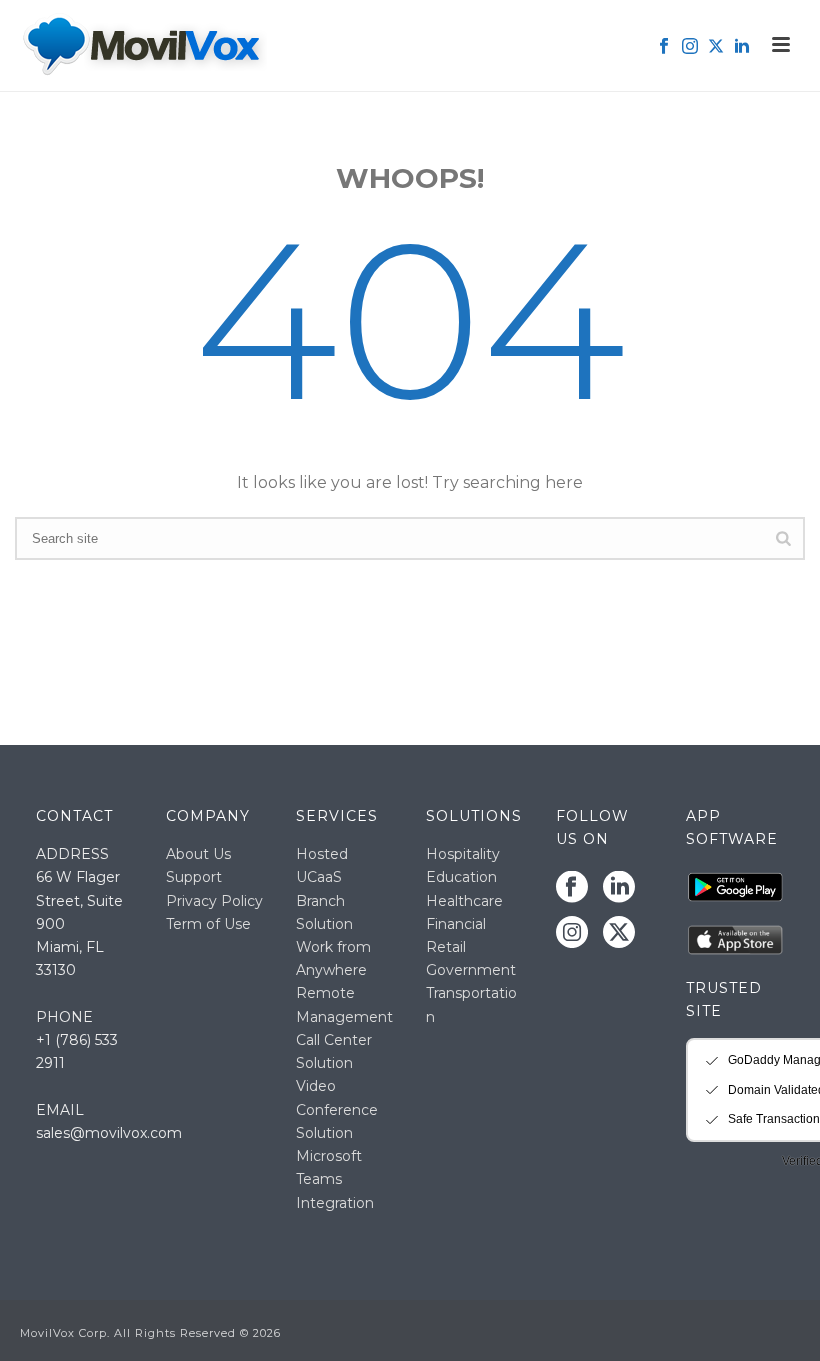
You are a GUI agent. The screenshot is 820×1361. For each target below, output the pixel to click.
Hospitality (463, 854)
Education (461, 877)
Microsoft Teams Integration (335, 1179)
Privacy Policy (214, 901)
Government (471, 970)
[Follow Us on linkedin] (619, 888)
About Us (198, 854)
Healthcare (464, 901)
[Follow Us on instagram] (572, 933)
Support (194, 877)
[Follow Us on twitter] (619, 933)
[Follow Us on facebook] (572, 888)
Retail (446, 947)
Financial (456, 924)
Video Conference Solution (337, 1109)
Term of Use (208, 924)
